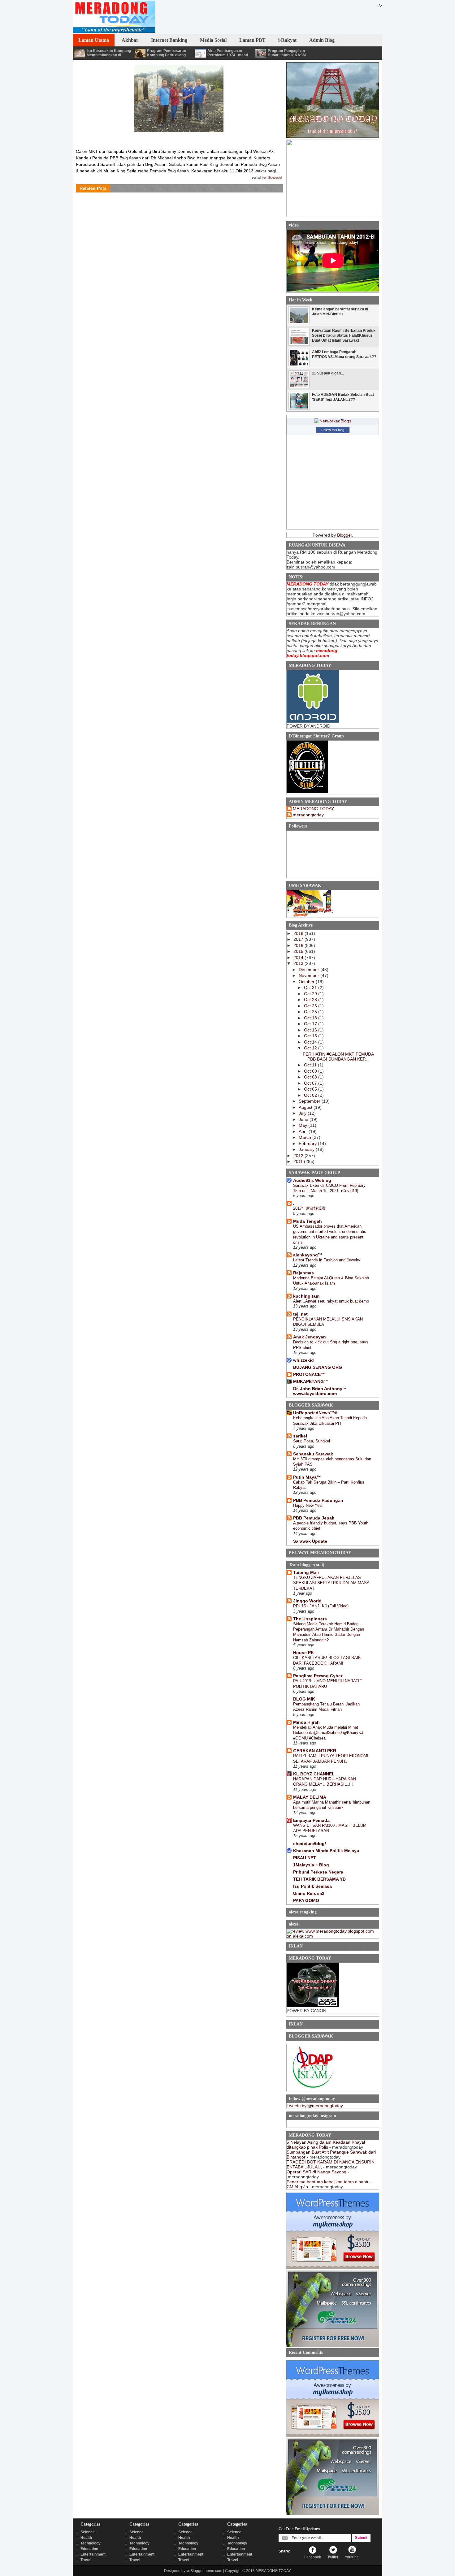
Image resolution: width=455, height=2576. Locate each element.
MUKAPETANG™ (311, 1381)
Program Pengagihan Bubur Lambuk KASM (287, 53)
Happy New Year (308, 1505)
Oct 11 (311, 1065)
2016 (299, 945)
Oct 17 (311, 1024)
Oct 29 (311, 994)
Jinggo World (307, 1601)
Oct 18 (311, 1018)
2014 (299, 957)
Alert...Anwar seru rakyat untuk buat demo (331, 1301)
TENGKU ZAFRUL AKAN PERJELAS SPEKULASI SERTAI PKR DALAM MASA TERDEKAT (331, 1583)
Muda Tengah (308, 1221)
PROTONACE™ (309, 1374)
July (303, 1113)
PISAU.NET (305, 1858)
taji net (300, 1314)
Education (89, 2549)
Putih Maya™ (307, 1477)
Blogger (344, 535)
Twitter (333, 2557)
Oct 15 (311, 1036)
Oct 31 (311, 988)
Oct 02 (311, 1095)
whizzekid (303, 1360)
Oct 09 (311, 1071)
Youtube (352, 2557)
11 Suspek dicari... (328, 373)
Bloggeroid (275, 178)
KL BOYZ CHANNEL (314, 1774)
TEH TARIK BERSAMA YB (319, 1879)
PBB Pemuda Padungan (318, 1500)
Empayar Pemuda (311, 1820)
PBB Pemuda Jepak (314, 1518)
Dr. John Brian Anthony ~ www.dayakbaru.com (320, 1391)
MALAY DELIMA (310, 1797)
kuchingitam (306, 1296)
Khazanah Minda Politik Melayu (326, 1851)
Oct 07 (311, 1083)
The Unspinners (310, 1619)
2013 (299, 963)
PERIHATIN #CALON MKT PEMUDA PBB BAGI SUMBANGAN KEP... (338, 1057)
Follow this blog (333, 430)
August (306, 1107)
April (304, 1131)
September (310, 1101)
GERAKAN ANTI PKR (315, 1751)
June (304, 1119)
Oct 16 (311, 1030)
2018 (299, 933)
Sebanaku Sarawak (313, 1454)
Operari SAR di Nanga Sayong (316, 2172)
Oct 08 (311, 1077)
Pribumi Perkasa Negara (318, 1872)
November (310, 975)
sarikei (300, 1436)
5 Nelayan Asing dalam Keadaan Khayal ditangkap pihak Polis (326, 2145)
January (307, 1149)
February (308, 1143)
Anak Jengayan (310, 1337)
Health (86, 2538)
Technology (91, 2543)
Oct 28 (311, 1000)
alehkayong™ (308, 1255)
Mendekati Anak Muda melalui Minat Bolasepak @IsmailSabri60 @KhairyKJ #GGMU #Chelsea (328, 1733)
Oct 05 (311, 1089)
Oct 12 (311, 1048)
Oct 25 (311, 1012)
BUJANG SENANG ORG (318, 1367)
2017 (299, 939)
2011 (299, 1161)
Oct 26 (311, 1006)
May (303, 1125)
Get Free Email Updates (299, 2529)
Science (88, 2532)
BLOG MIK (304, 1699)
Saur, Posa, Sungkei (312, 1441)
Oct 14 (311, 1042)
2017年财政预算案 (310, 1208)
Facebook (313, 2557)
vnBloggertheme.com (204, 2571)
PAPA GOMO (306, 1900)
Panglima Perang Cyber (318, 1676)
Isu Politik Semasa (312, 1886)
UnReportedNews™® (315, 1413)
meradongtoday (308, 815)
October (307, 982)
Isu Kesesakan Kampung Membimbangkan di (109, 53)
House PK (303, 1653)
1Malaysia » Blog (311, 1865)
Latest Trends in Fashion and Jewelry (327, 1260)
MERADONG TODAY (313, 809)
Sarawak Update (310, 1541)
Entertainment (93, 2554)
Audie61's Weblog (312, 1180)
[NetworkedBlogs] (333, 421)
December (310, 970)
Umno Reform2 (309, 1893)
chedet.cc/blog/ (310, 1843)
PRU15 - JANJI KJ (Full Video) (321, 1606)
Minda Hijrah (306, 1722)
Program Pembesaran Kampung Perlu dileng (167, 53)
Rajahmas (303, 1273)
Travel (86, 2560)
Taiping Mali (306, 1572)
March (305, 1137)
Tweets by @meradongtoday (315, 2106)
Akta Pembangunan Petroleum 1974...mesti (228, 53)
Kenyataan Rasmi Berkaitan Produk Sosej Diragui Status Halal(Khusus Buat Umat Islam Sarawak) (344, 335)
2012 (299, 1156)
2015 (299, 951)
